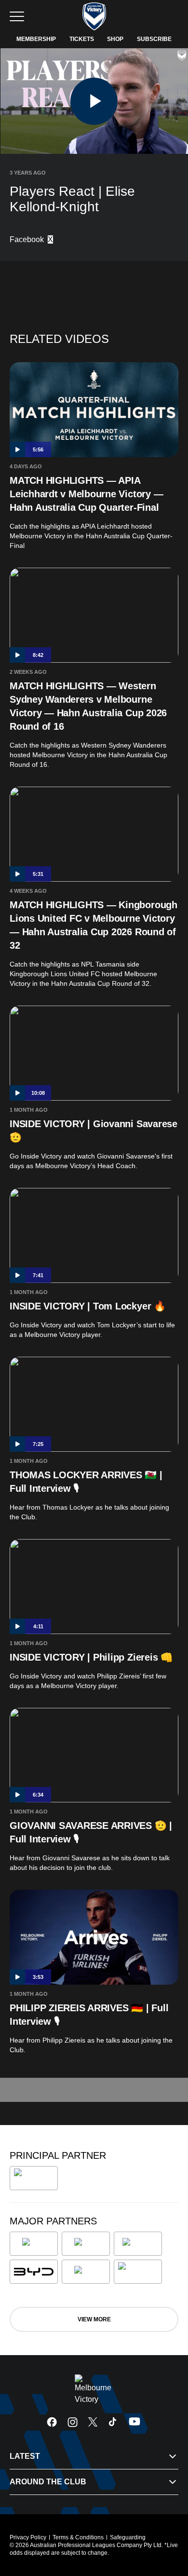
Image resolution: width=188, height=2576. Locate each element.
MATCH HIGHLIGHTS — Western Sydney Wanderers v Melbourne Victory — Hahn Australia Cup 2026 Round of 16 (88, 706)
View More (94, 2319)
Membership (36, 39)
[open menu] (17, 16)
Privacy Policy (28, 2537)
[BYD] (34, 2272)
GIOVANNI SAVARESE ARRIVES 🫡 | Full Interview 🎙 (91, 1832)
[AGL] (34, 2244)
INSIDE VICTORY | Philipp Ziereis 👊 (91, 1657)
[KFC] (86, 2244)
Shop (115, 39)
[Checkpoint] (138, 2272)
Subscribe (154, 39)
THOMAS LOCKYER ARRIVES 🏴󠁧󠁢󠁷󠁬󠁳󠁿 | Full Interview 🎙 (86, 1482)
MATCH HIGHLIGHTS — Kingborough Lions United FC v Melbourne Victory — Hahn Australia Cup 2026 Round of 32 (94, 925)
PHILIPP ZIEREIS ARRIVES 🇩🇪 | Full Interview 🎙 (89, 2015)
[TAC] (86, 2272)
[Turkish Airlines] (34, 2178)
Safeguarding (128, 2537)
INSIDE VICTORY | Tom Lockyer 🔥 (88, 1306)
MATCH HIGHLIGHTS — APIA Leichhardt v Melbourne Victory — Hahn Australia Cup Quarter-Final (86, 494)
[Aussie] (138, 2244)
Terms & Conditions (78, 2537)
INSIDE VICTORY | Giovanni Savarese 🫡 (94, 1131)
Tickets (82, 39)
